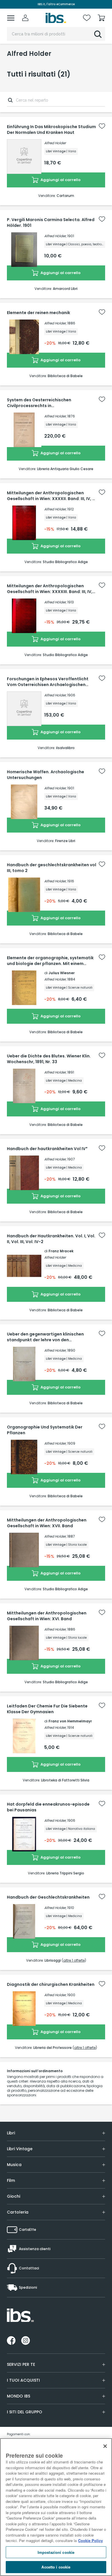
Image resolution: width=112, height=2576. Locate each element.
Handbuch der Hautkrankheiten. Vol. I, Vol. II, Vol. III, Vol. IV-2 (51, 1239)
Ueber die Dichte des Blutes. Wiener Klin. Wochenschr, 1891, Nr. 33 (49, 1059)
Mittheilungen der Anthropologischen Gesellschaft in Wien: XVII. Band (47, 1523)
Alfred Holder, (55, 323)
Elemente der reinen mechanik (38, 313)
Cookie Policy (90, 2540)
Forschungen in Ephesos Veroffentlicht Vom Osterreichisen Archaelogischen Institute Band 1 (48, 682)
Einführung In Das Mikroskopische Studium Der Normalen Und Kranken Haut (51, 130)
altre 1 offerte (74, 1960)
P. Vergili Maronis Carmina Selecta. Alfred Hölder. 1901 (51, 223)
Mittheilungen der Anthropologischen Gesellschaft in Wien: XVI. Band (47, 1616)
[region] (56, 2507)
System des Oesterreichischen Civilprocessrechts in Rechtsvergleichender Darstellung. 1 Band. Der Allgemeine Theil (51, 403)
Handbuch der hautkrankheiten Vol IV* (47, 1149)
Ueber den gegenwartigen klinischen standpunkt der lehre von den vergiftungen (45, 1337)
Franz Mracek (61, 1251)
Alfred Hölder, (55, 236)
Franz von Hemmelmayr (70, 1721)
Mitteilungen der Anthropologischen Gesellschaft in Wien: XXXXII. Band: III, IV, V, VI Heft (52, 496)
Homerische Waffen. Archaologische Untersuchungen (46, 775)
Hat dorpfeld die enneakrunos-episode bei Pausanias (48, 1807)
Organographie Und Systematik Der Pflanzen (45, 1430)
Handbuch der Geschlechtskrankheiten (48, 1897)
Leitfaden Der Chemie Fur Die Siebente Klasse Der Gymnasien (47, 1709)
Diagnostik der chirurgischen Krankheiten (51, 1984)
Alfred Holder (55, 143)
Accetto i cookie (56, 2567)
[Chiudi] (105, 2446)
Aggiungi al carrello (60, 180)
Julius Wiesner (62, 973)
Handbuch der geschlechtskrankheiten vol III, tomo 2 (52, 868)
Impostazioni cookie (56, 2552)
